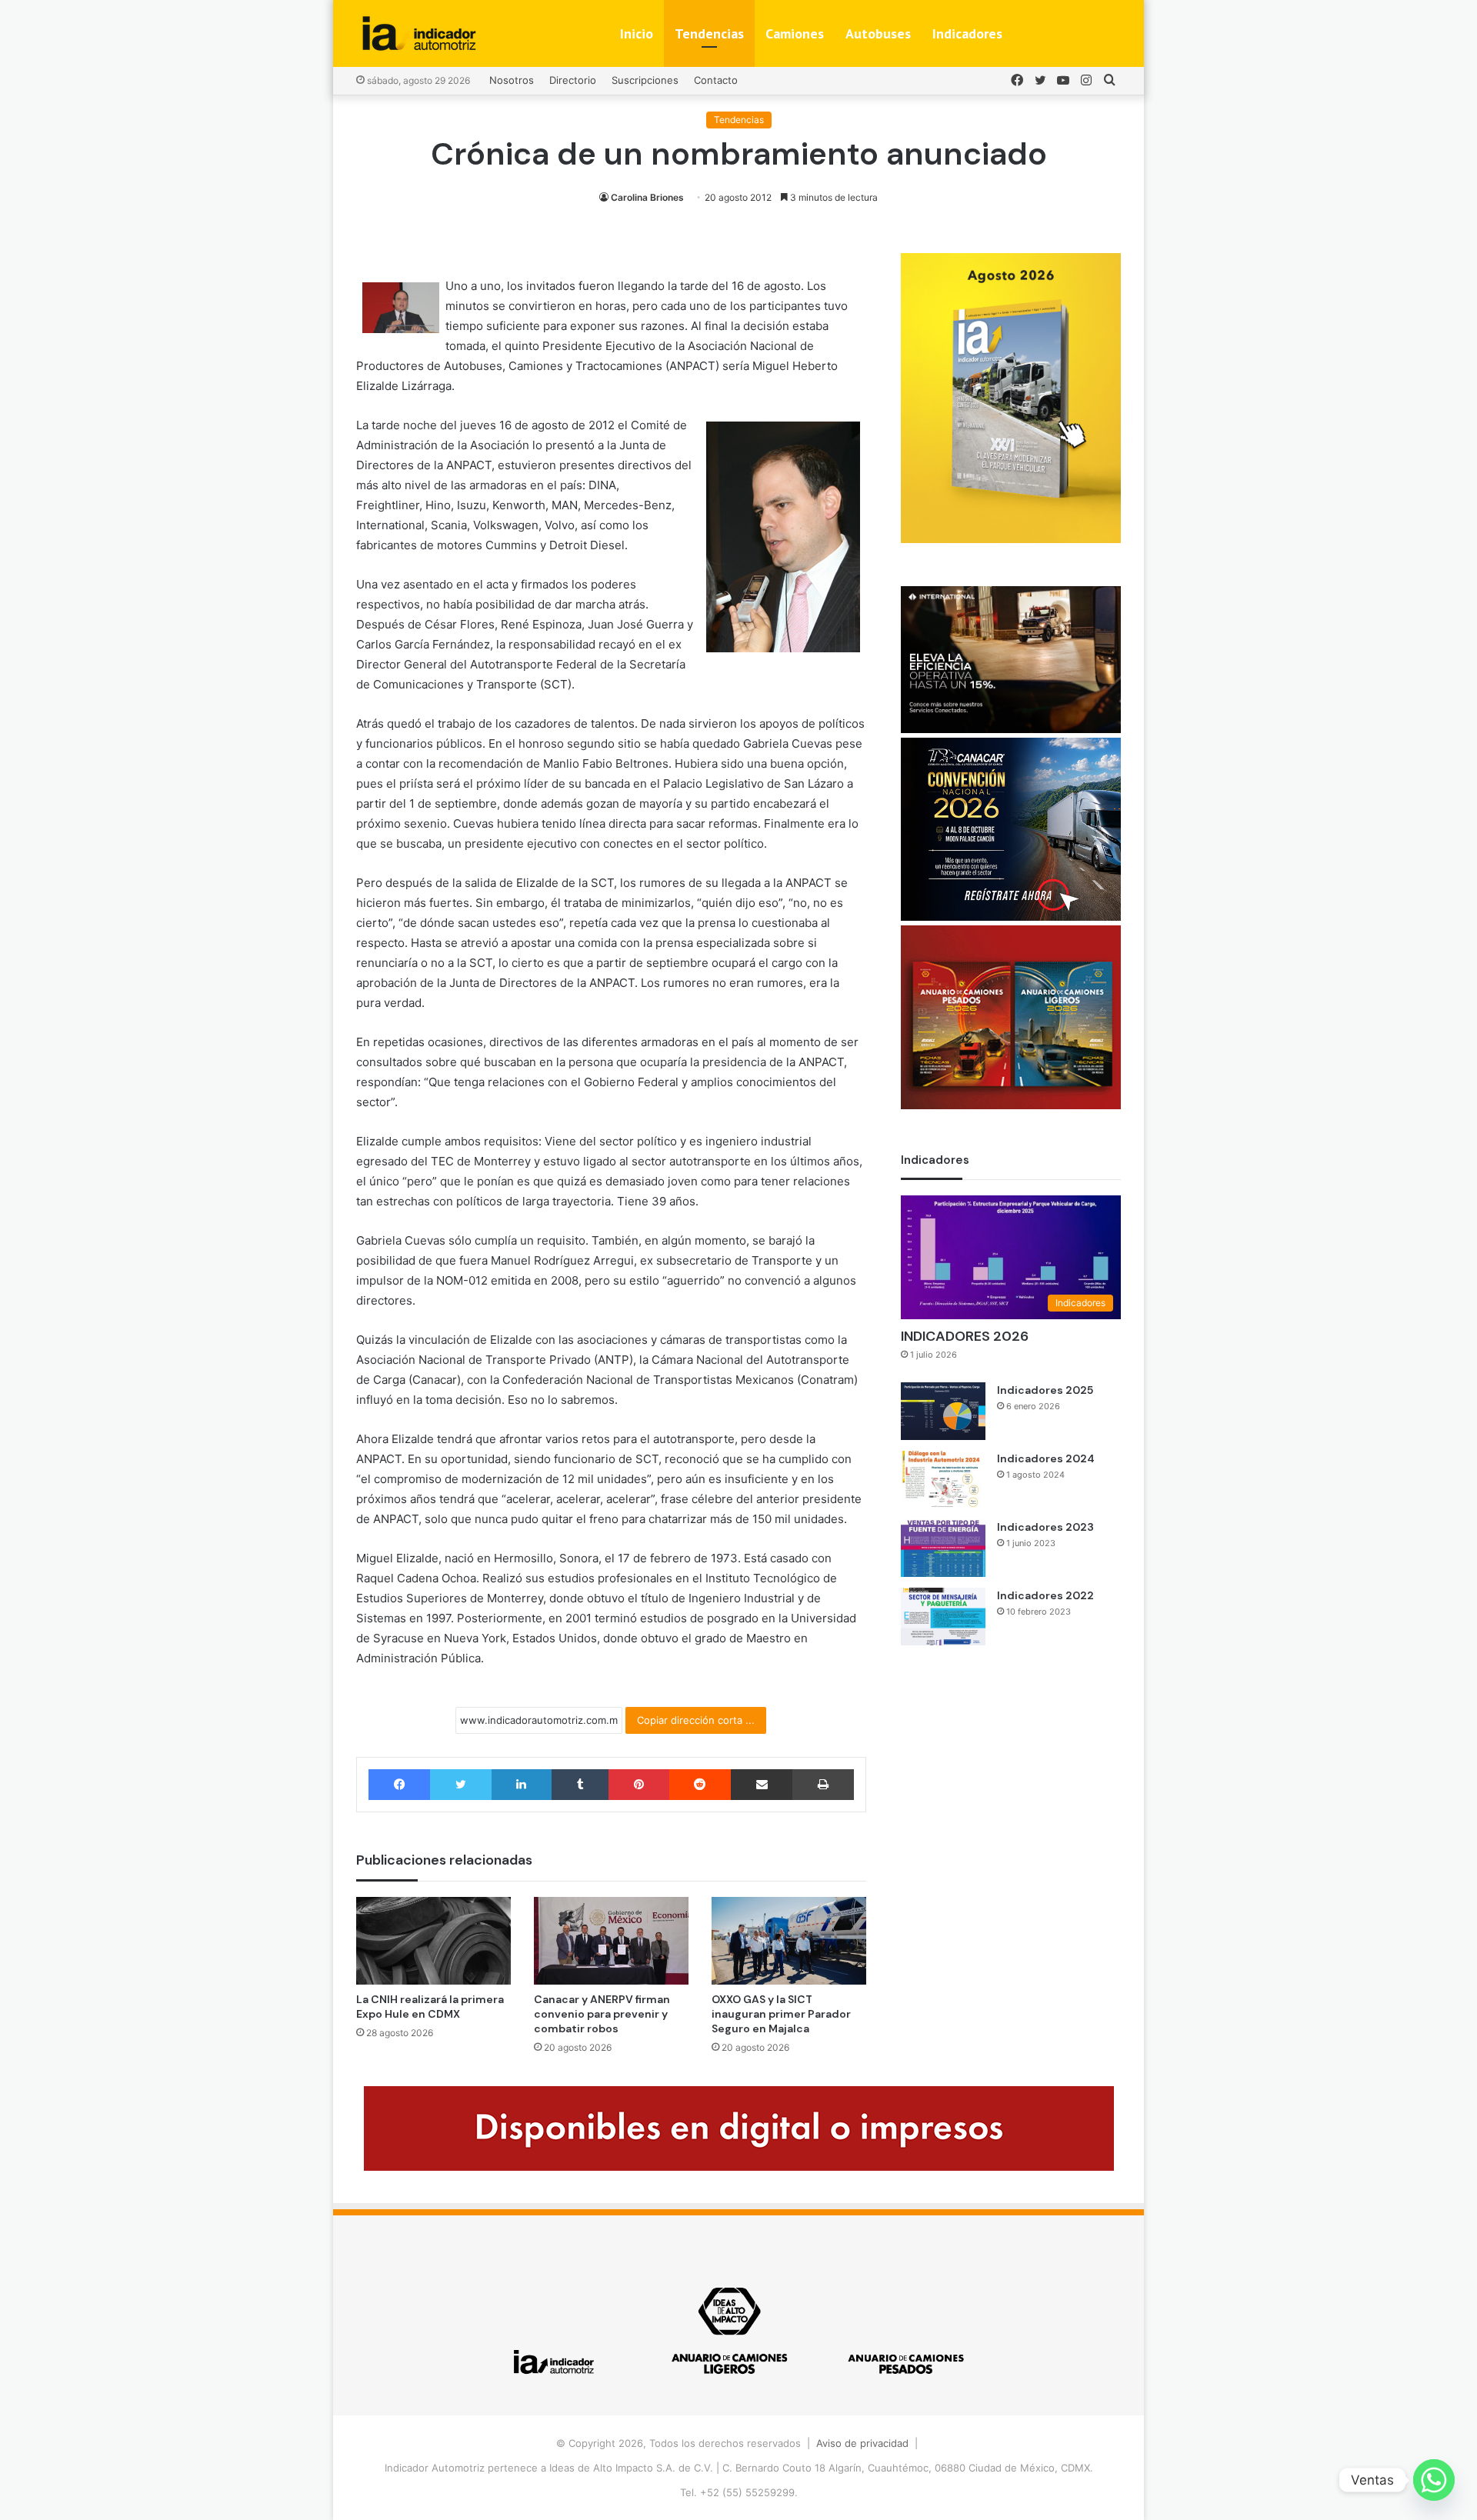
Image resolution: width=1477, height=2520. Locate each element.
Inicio (637, 33)
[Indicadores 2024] (943, 1480)
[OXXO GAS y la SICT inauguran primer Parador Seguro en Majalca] (789, 1940)
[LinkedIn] (522, 1785)
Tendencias (709, 33)
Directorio (573, 80)
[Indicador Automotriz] (419, 33)
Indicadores (967, 33)
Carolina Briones (647, 197)
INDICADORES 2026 (965, 1336)
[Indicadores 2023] (943, 1548)
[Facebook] (399, 1785)
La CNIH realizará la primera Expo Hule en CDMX (430, 2007)
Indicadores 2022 (1045, 1595)
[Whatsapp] (1434, 2480)
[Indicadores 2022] (943, 1617)
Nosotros (512, 80)
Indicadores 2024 (1046, 1458)
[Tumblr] (580, 1785)
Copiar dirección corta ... (696, 1720)
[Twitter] (460, 1785)
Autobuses (878, 33)
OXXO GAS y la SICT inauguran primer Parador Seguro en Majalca (781, 2014)
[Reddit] (700, 1785)
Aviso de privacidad (862, 2443)
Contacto (716, 80)
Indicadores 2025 (1045, 1390)
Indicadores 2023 (1045, 1527)
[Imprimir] (823, 1785)
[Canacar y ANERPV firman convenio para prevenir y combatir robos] (611, 1940)
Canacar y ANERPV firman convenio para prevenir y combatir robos (602, 2014)
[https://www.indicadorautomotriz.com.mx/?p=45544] (1011, 539)
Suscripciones (645, 80)
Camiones (795, 33)
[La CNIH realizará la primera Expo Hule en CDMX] (433, 1940)
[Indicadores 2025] (943, 1411)
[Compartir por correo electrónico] (762, 1785)
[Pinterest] (638, 1785)
